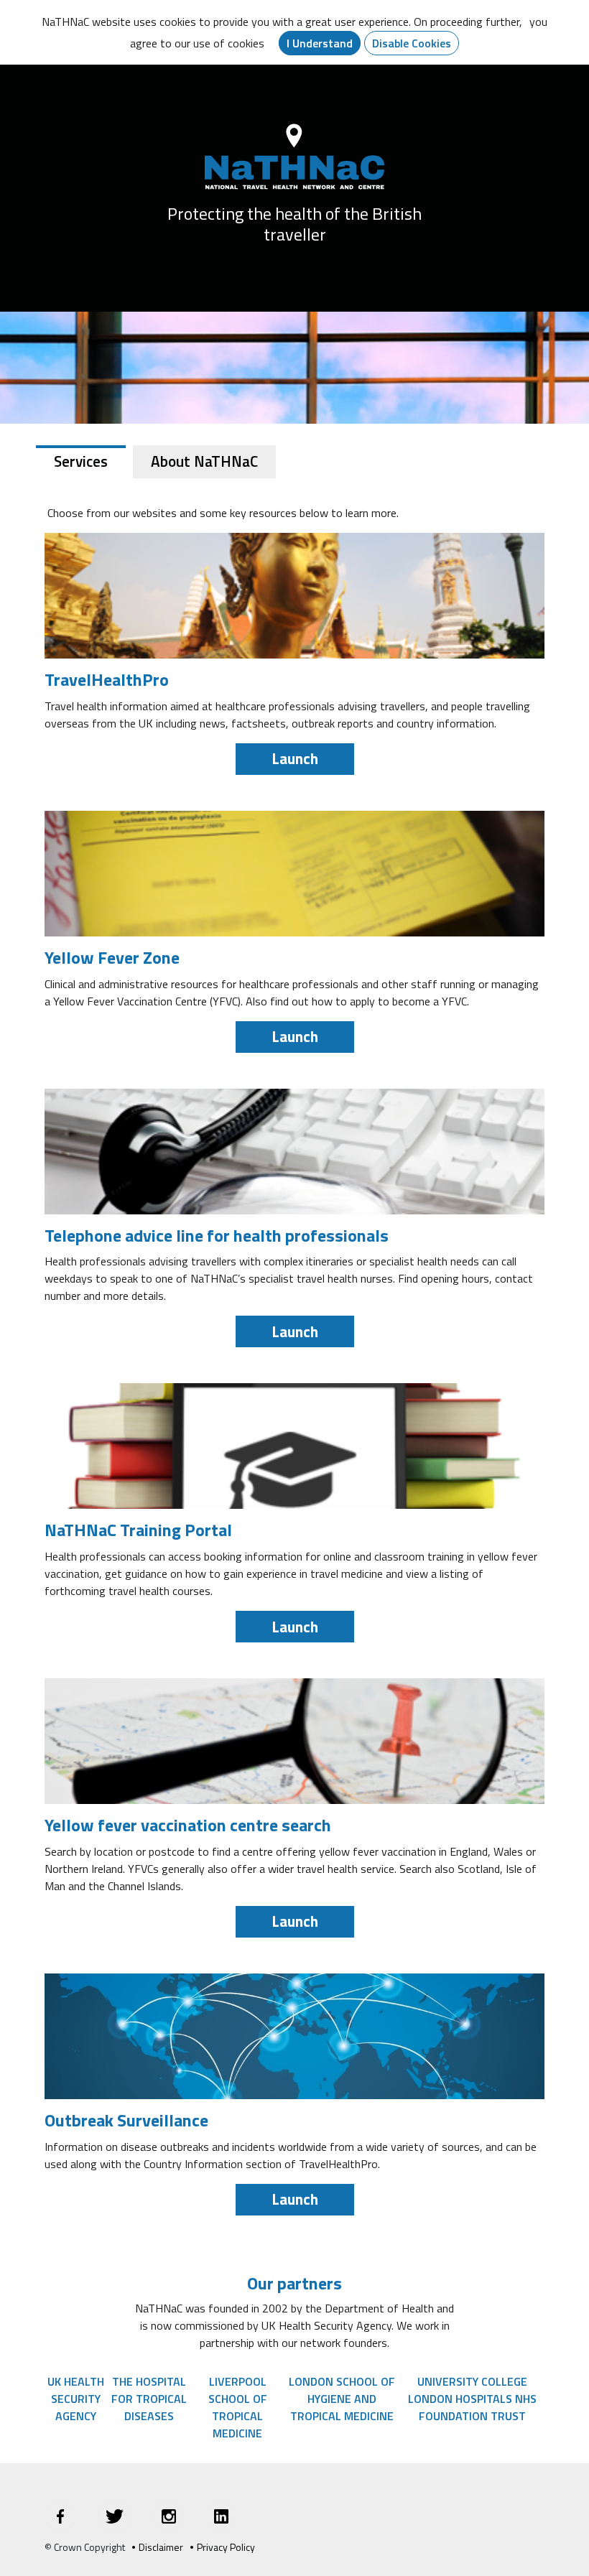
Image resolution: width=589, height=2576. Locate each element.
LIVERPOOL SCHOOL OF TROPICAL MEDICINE (238, 2407)
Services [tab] (81, 461)
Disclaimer (161, 2547)
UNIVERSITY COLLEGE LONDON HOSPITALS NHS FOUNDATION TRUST (472, 2399)
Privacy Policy (226, 2547)
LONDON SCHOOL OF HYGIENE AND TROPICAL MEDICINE (342, 2399)
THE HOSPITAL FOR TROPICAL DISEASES (149, 2399)
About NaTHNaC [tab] (204, 461)
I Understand (320, 43)
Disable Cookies (412, 43)
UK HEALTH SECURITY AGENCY (76, 2399)
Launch (295, 758)
